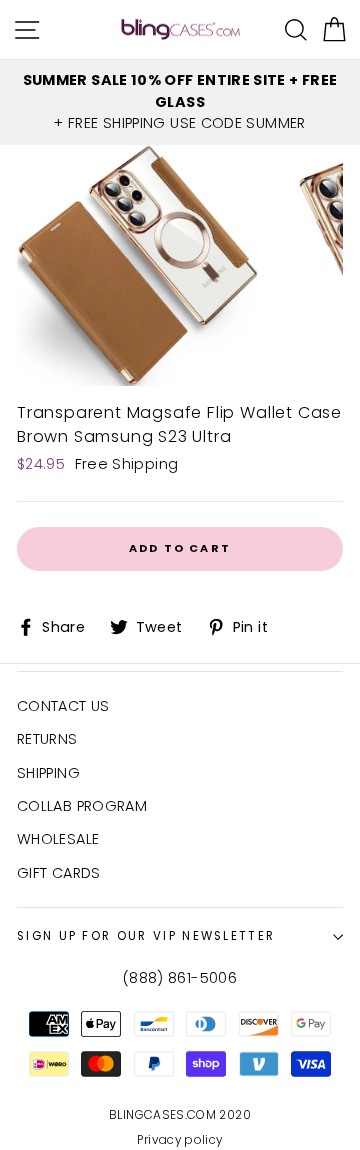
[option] (180, 102)
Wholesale (58, 839)
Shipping (48, 773)
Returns (47, 739)
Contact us (63, 706)
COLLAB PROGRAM (82, 806)
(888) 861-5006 (180, 978)
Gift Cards (59, 873)
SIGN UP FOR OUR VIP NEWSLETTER (146, 936)
